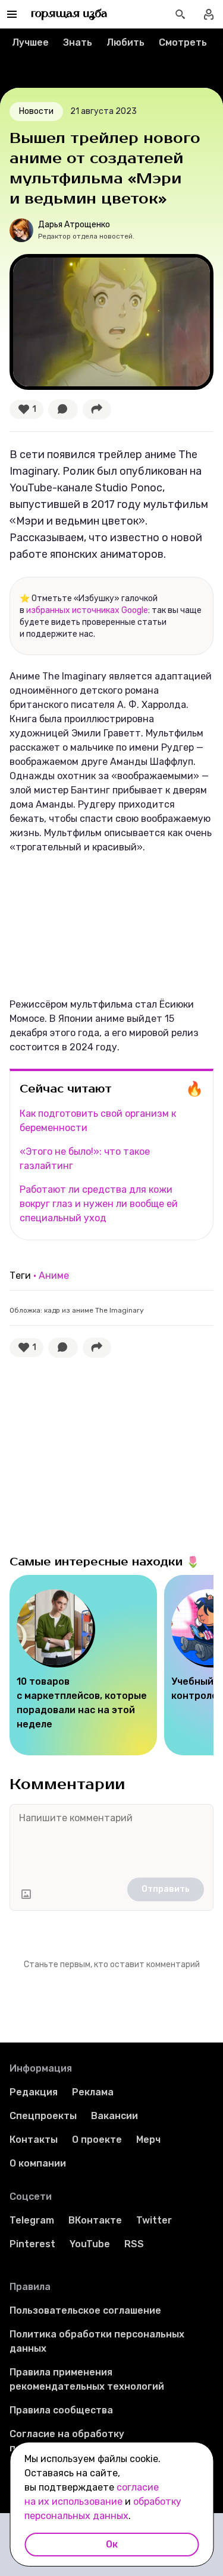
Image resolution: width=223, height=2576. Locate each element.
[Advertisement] (99, 1453)
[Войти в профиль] (209, 14)
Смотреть (183, 42)
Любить (125, 42)
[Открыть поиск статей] (180, 14)
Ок (112, 2544)
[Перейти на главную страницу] (69, 14)
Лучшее (30, 42)
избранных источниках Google (87, 610)
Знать (78, 42)
